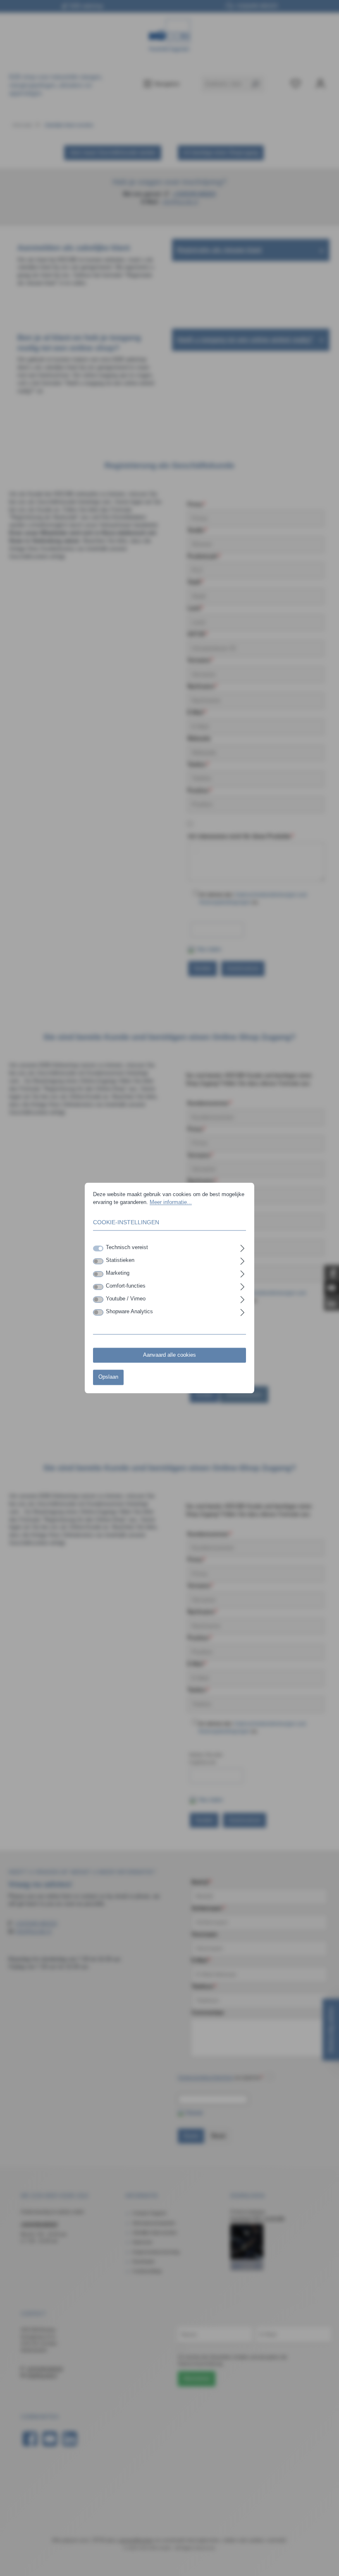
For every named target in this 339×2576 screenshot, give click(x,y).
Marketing (118, 1274)
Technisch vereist (127, 1248)
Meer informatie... (171, 1202)
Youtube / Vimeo (126, 1299)
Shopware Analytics (129, 1312)
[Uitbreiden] (242, 1247)
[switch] (98, 1261)
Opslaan (108, 1377)
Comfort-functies (126, 1286)
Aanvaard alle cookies (169, 1355)
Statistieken (120, 1261)
